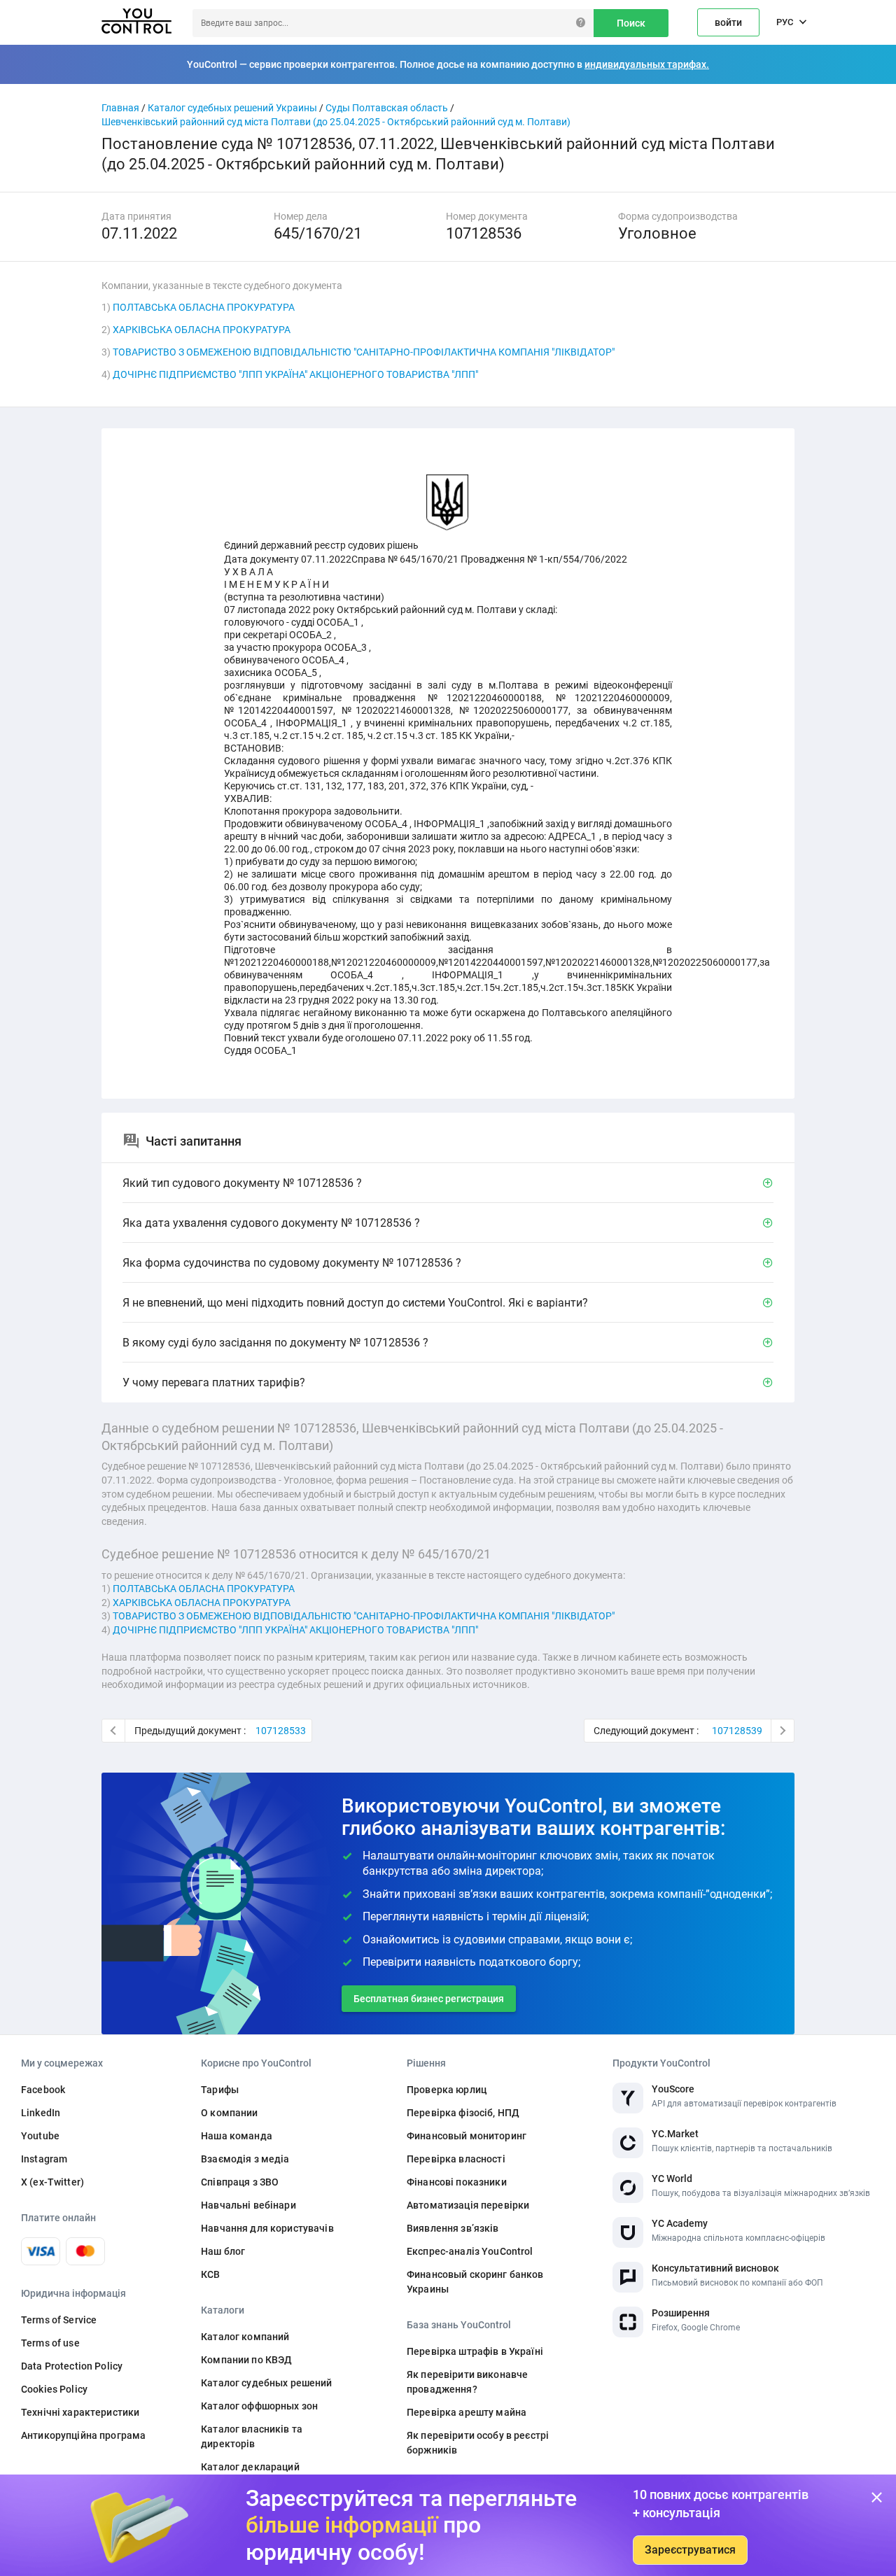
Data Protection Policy (72, 2366)
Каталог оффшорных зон (259, 2406)
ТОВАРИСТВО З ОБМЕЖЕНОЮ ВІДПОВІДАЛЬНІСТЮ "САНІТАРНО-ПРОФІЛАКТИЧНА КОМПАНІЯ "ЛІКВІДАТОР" (364, 352)
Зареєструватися (690, 2550)
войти (728, 22)
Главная (120, 108)
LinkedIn (41, 2113)
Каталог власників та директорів (252, 2436)
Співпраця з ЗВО (240, 2182)
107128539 (737, 1731)
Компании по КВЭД (246, 2360)
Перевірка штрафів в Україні (475, 2351)
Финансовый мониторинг (467, 2136)
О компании (229, 2113)
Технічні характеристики (80, 2412)
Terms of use (50, 2343)
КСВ (210, 2274)
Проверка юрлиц (447, 2090)
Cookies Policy (54, 2389)
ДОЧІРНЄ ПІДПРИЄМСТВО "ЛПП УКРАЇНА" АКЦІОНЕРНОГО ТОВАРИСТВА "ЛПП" (295, 374)
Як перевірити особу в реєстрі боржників (478, 2443)
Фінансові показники (457, 2182)
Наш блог (223, 2251)
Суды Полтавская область (387, 108)
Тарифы (220, 2090)
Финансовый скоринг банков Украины (475, 2282)
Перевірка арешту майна (467, 2412)
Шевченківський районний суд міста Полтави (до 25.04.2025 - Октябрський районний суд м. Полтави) (336, 122)
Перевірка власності (456, 2159)
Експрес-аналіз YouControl (470, 2251)
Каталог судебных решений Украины (232, 108)
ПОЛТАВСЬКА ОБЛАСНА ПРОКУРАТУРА (204, 307)
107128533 (281, 1731)
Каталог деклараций (250, 2467)
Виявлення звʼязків (453, 2228)
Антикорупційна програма (83, 2435)
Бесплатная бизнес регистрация (429, 1999)
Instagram (44, 2159)
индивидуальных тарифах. (647, 64)
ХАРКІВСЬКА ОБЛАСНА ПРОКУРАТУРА (202, 330)
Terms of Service (59, 2320)
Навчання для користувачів (267, 2228)
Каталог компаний (245, 2337)
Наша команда (237, 2136)
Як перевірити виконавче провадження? (467, 2382)
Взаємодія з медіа (245, 2159)
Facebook (43, 2090)
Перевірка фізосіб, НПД (463, 2113)
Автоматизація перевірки (468, 2205)
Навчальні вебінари (248, 2205)
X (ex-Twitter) (52, 2182)
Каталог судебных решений (266, 2383)
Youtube (40, 2136)
